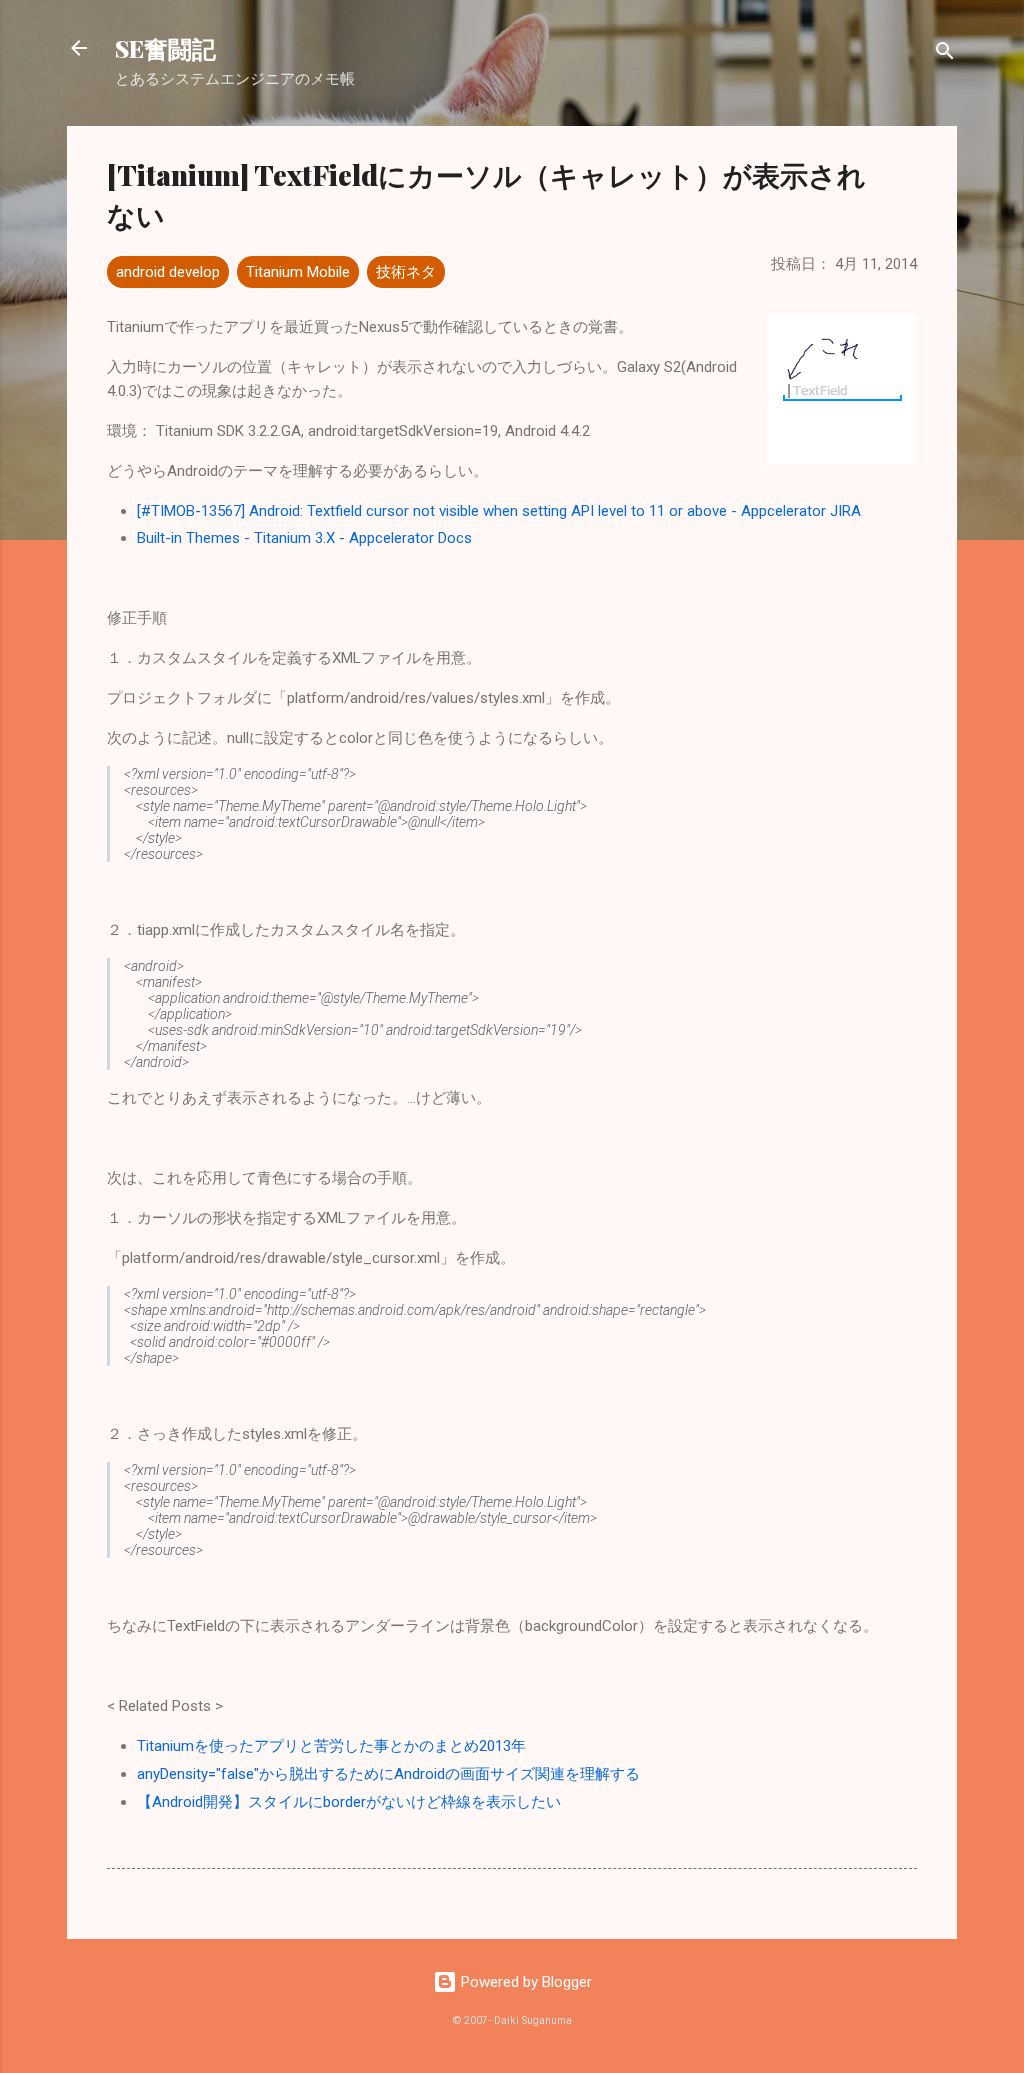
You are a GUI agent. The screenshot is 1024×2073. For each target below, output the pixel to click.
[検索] (945, 54)
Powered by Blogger (524, 1982)
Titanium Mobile (298, 272)
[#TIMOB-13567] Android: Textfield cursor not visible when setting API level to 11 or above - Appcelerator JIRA (499, 511)
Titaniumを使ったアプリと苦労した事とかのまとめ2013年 (331, 1746)
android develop (168, 272)
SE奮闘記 (165, 48)
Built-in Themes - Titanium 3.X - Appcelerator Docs (304, 538)
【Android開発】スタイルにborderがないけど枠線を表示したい (349, 1802)
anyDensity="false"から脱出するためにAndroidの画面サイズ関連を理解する (388, 1774)
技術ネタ (406, 272)
